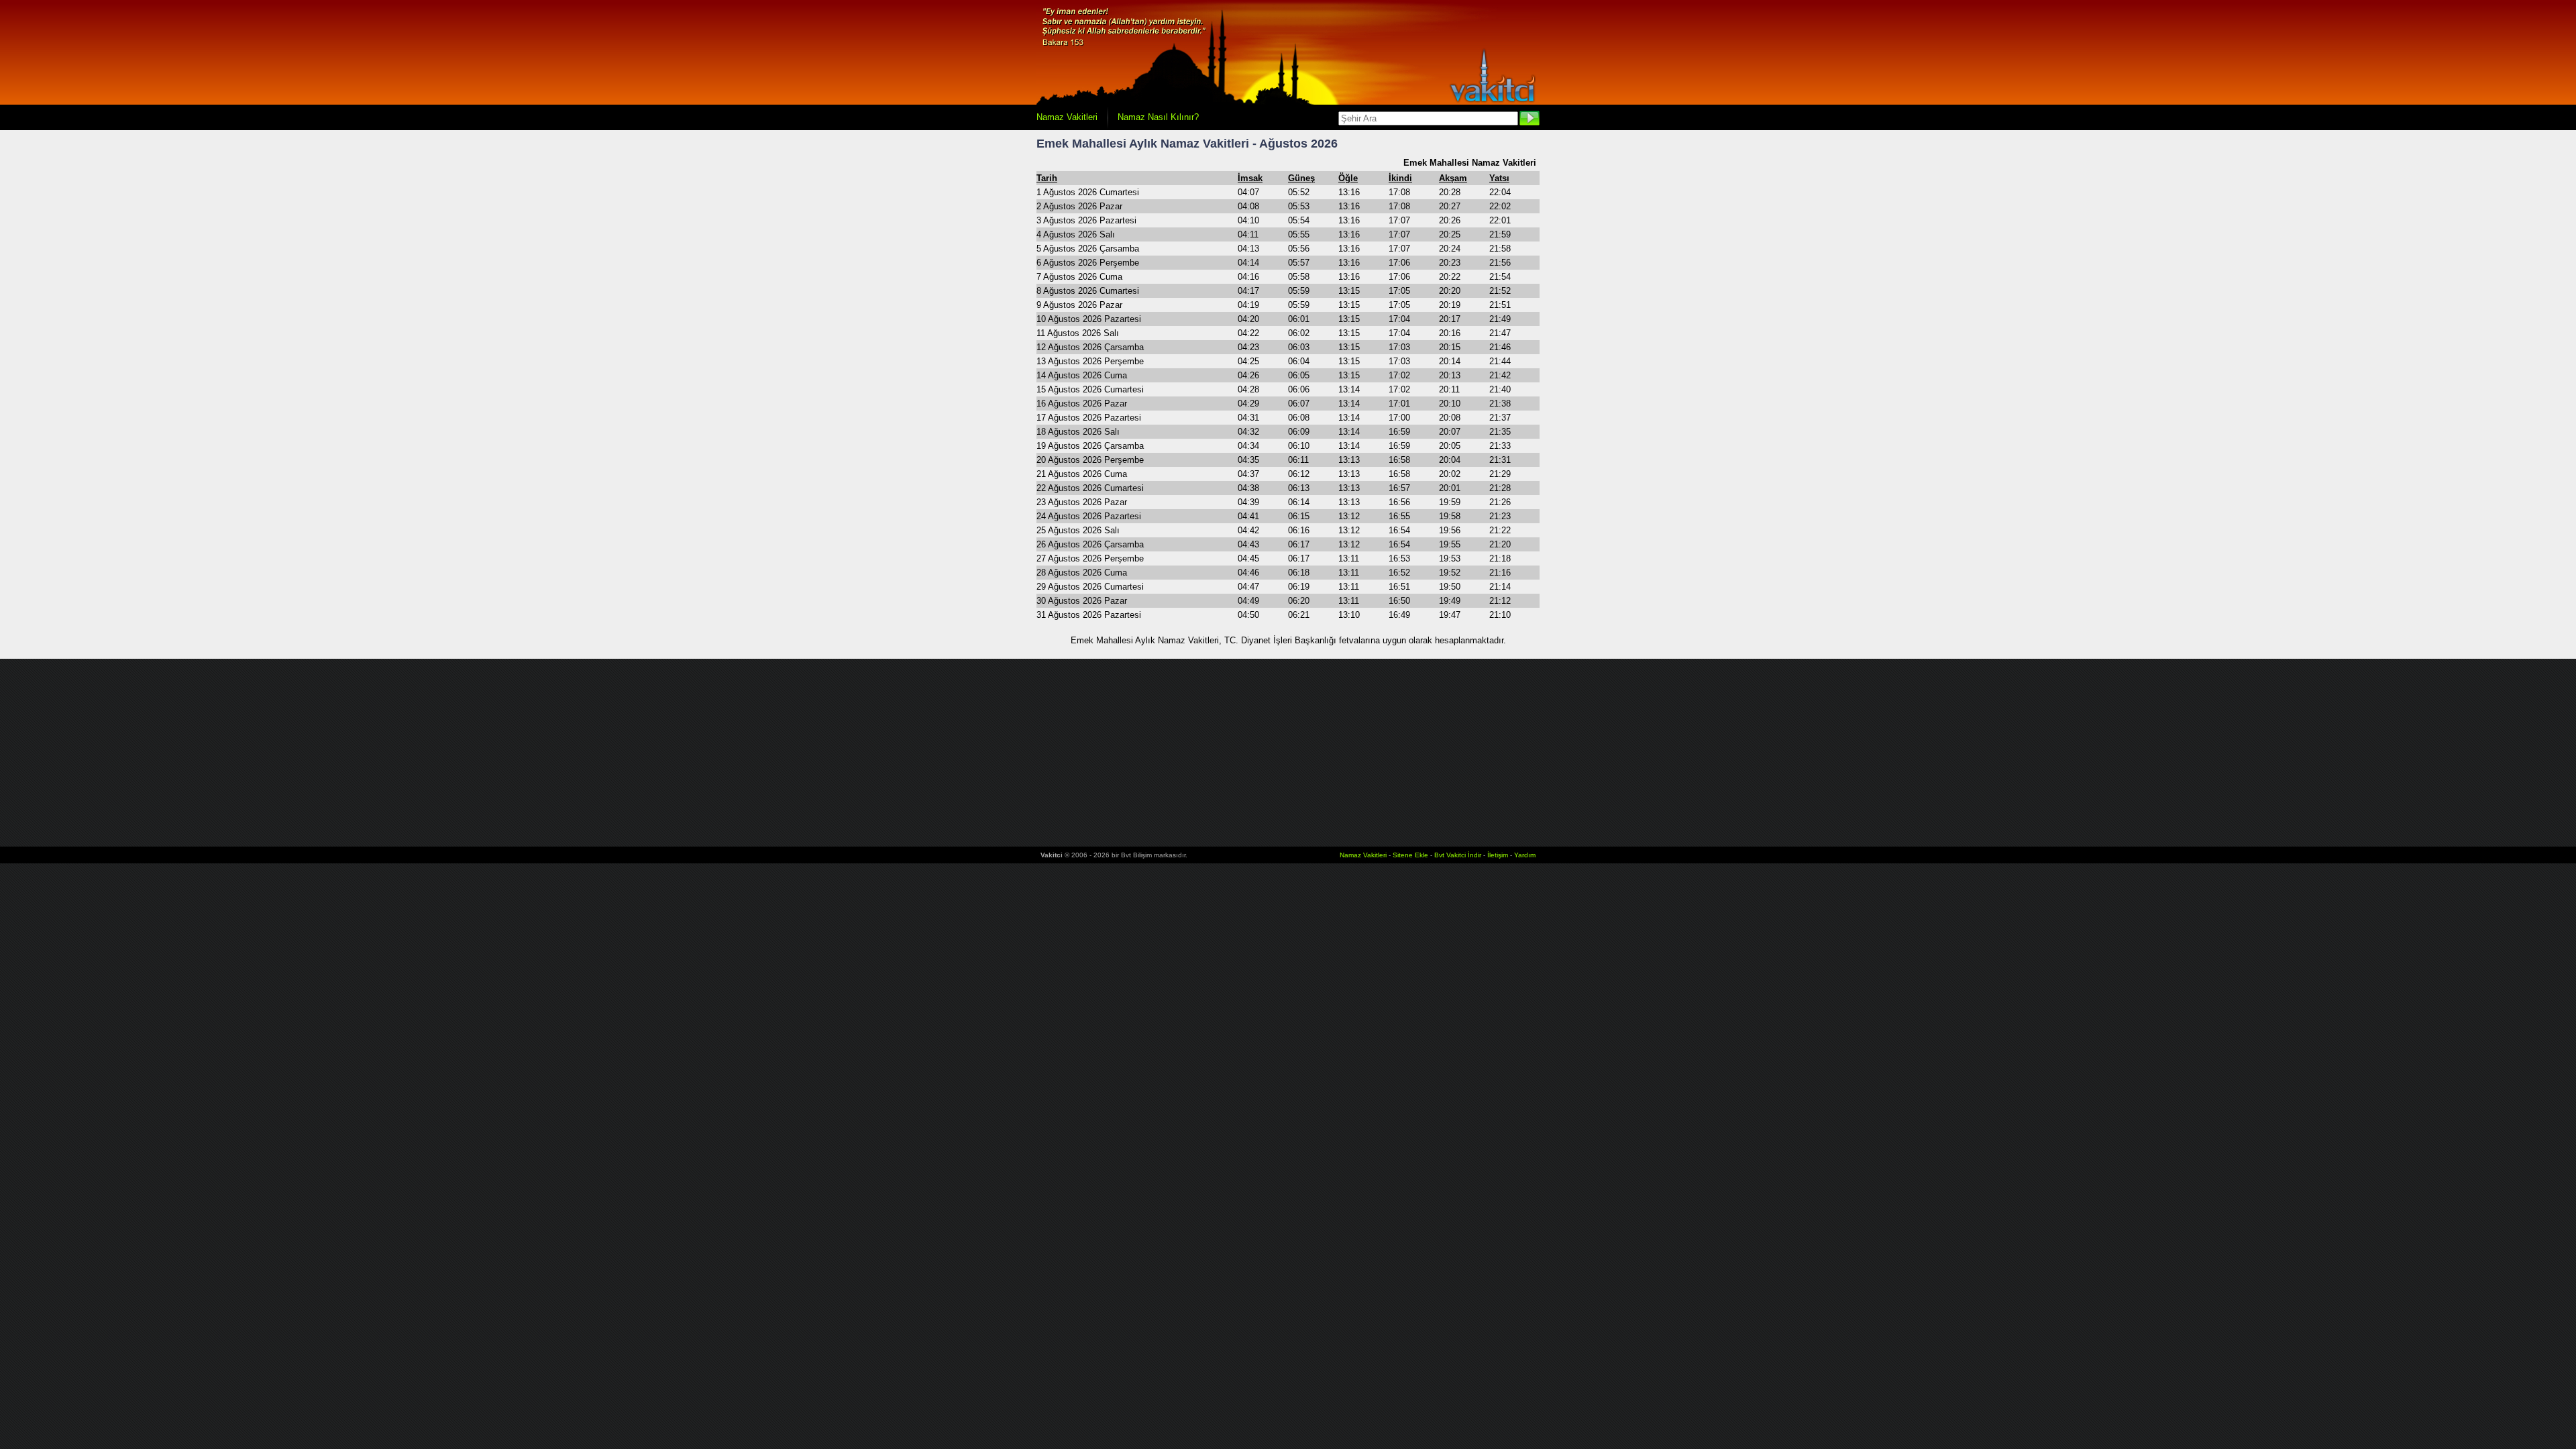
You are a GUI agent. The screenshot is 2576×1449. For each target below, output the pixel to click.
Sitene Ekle (1410, 855)
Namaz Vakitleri (1067, 117)
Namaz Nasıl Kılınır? (1158, 117)
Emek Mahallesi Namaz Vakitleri (1470, 163)
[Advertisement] (1288, 753)
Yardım (1525, 855)
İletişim (1498, 855)
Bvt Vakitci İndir (1459, 855)
